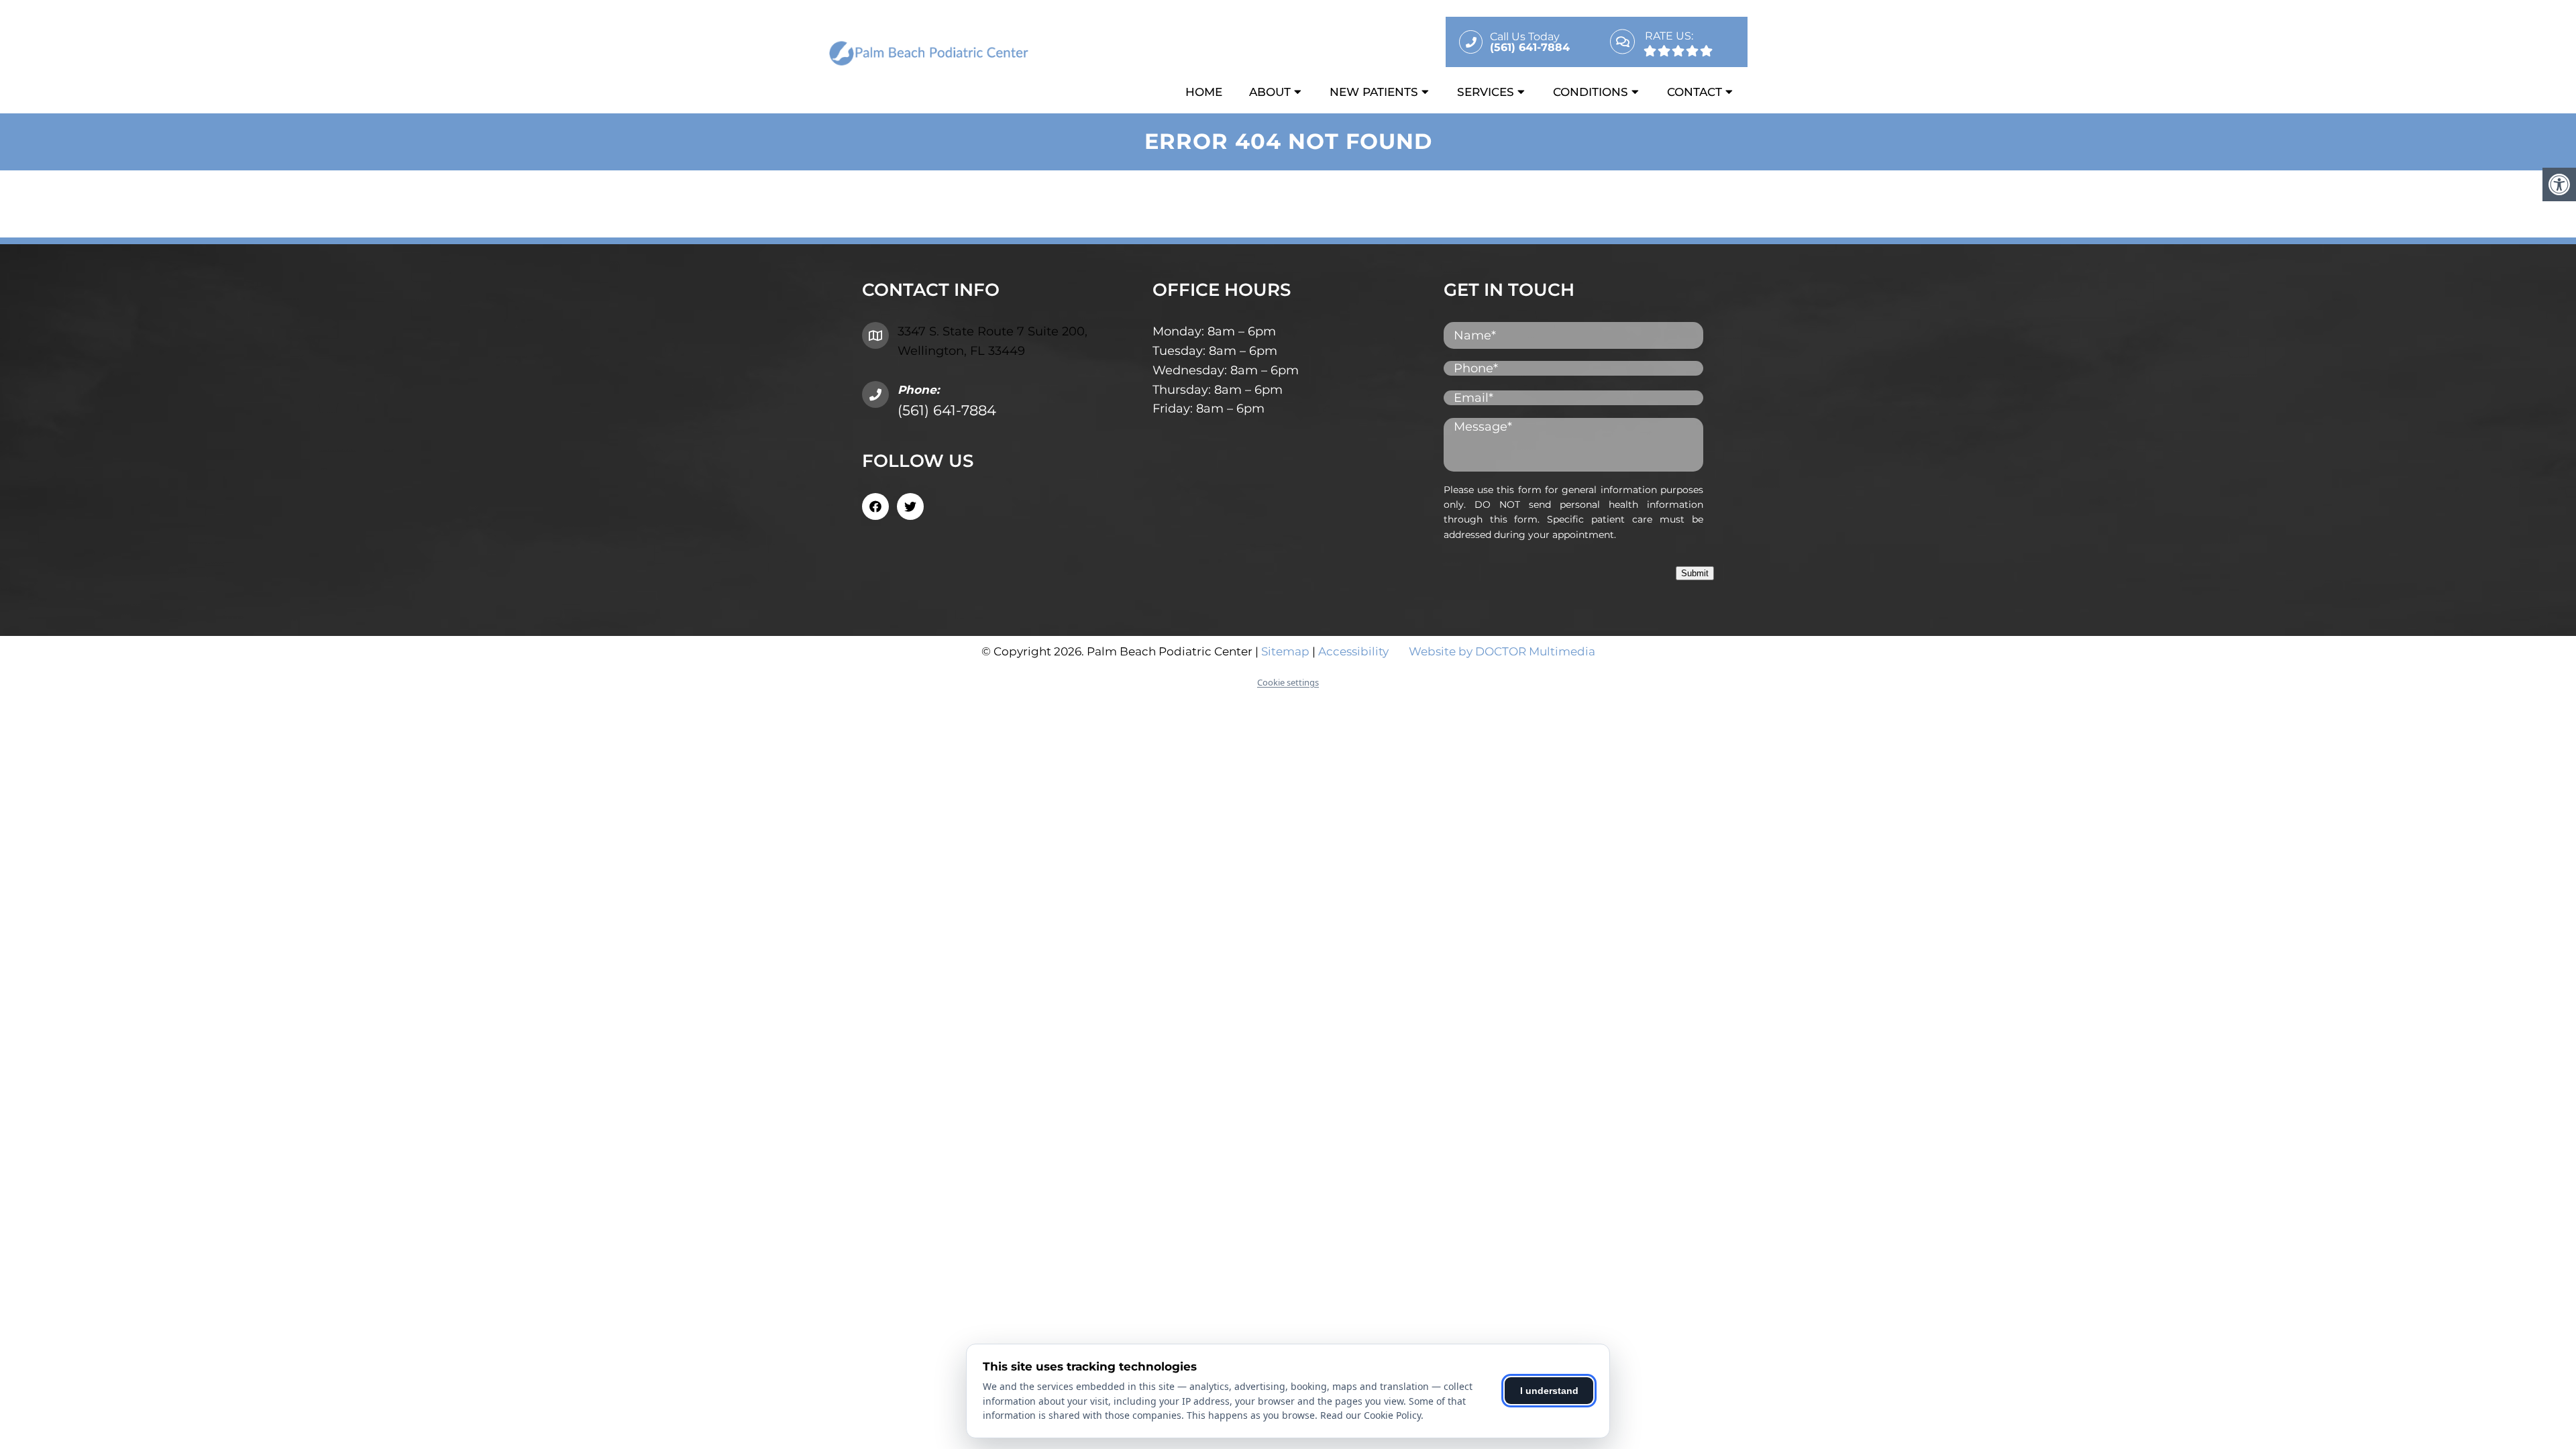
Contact (1695, 92)
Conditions (1591, 92)
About (1270, 92)
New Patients (1374, 92)
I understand (1549, 1391)
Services (1486, 92)
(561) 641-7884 (947, 410)
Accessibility (1353, 651)
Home (1204, 92)
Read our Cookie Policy (1371, 1415)
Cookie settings (1288, 682)
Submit (1695, 573)
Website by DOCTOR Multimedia (1502, 651)
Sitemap (1285, 651)
